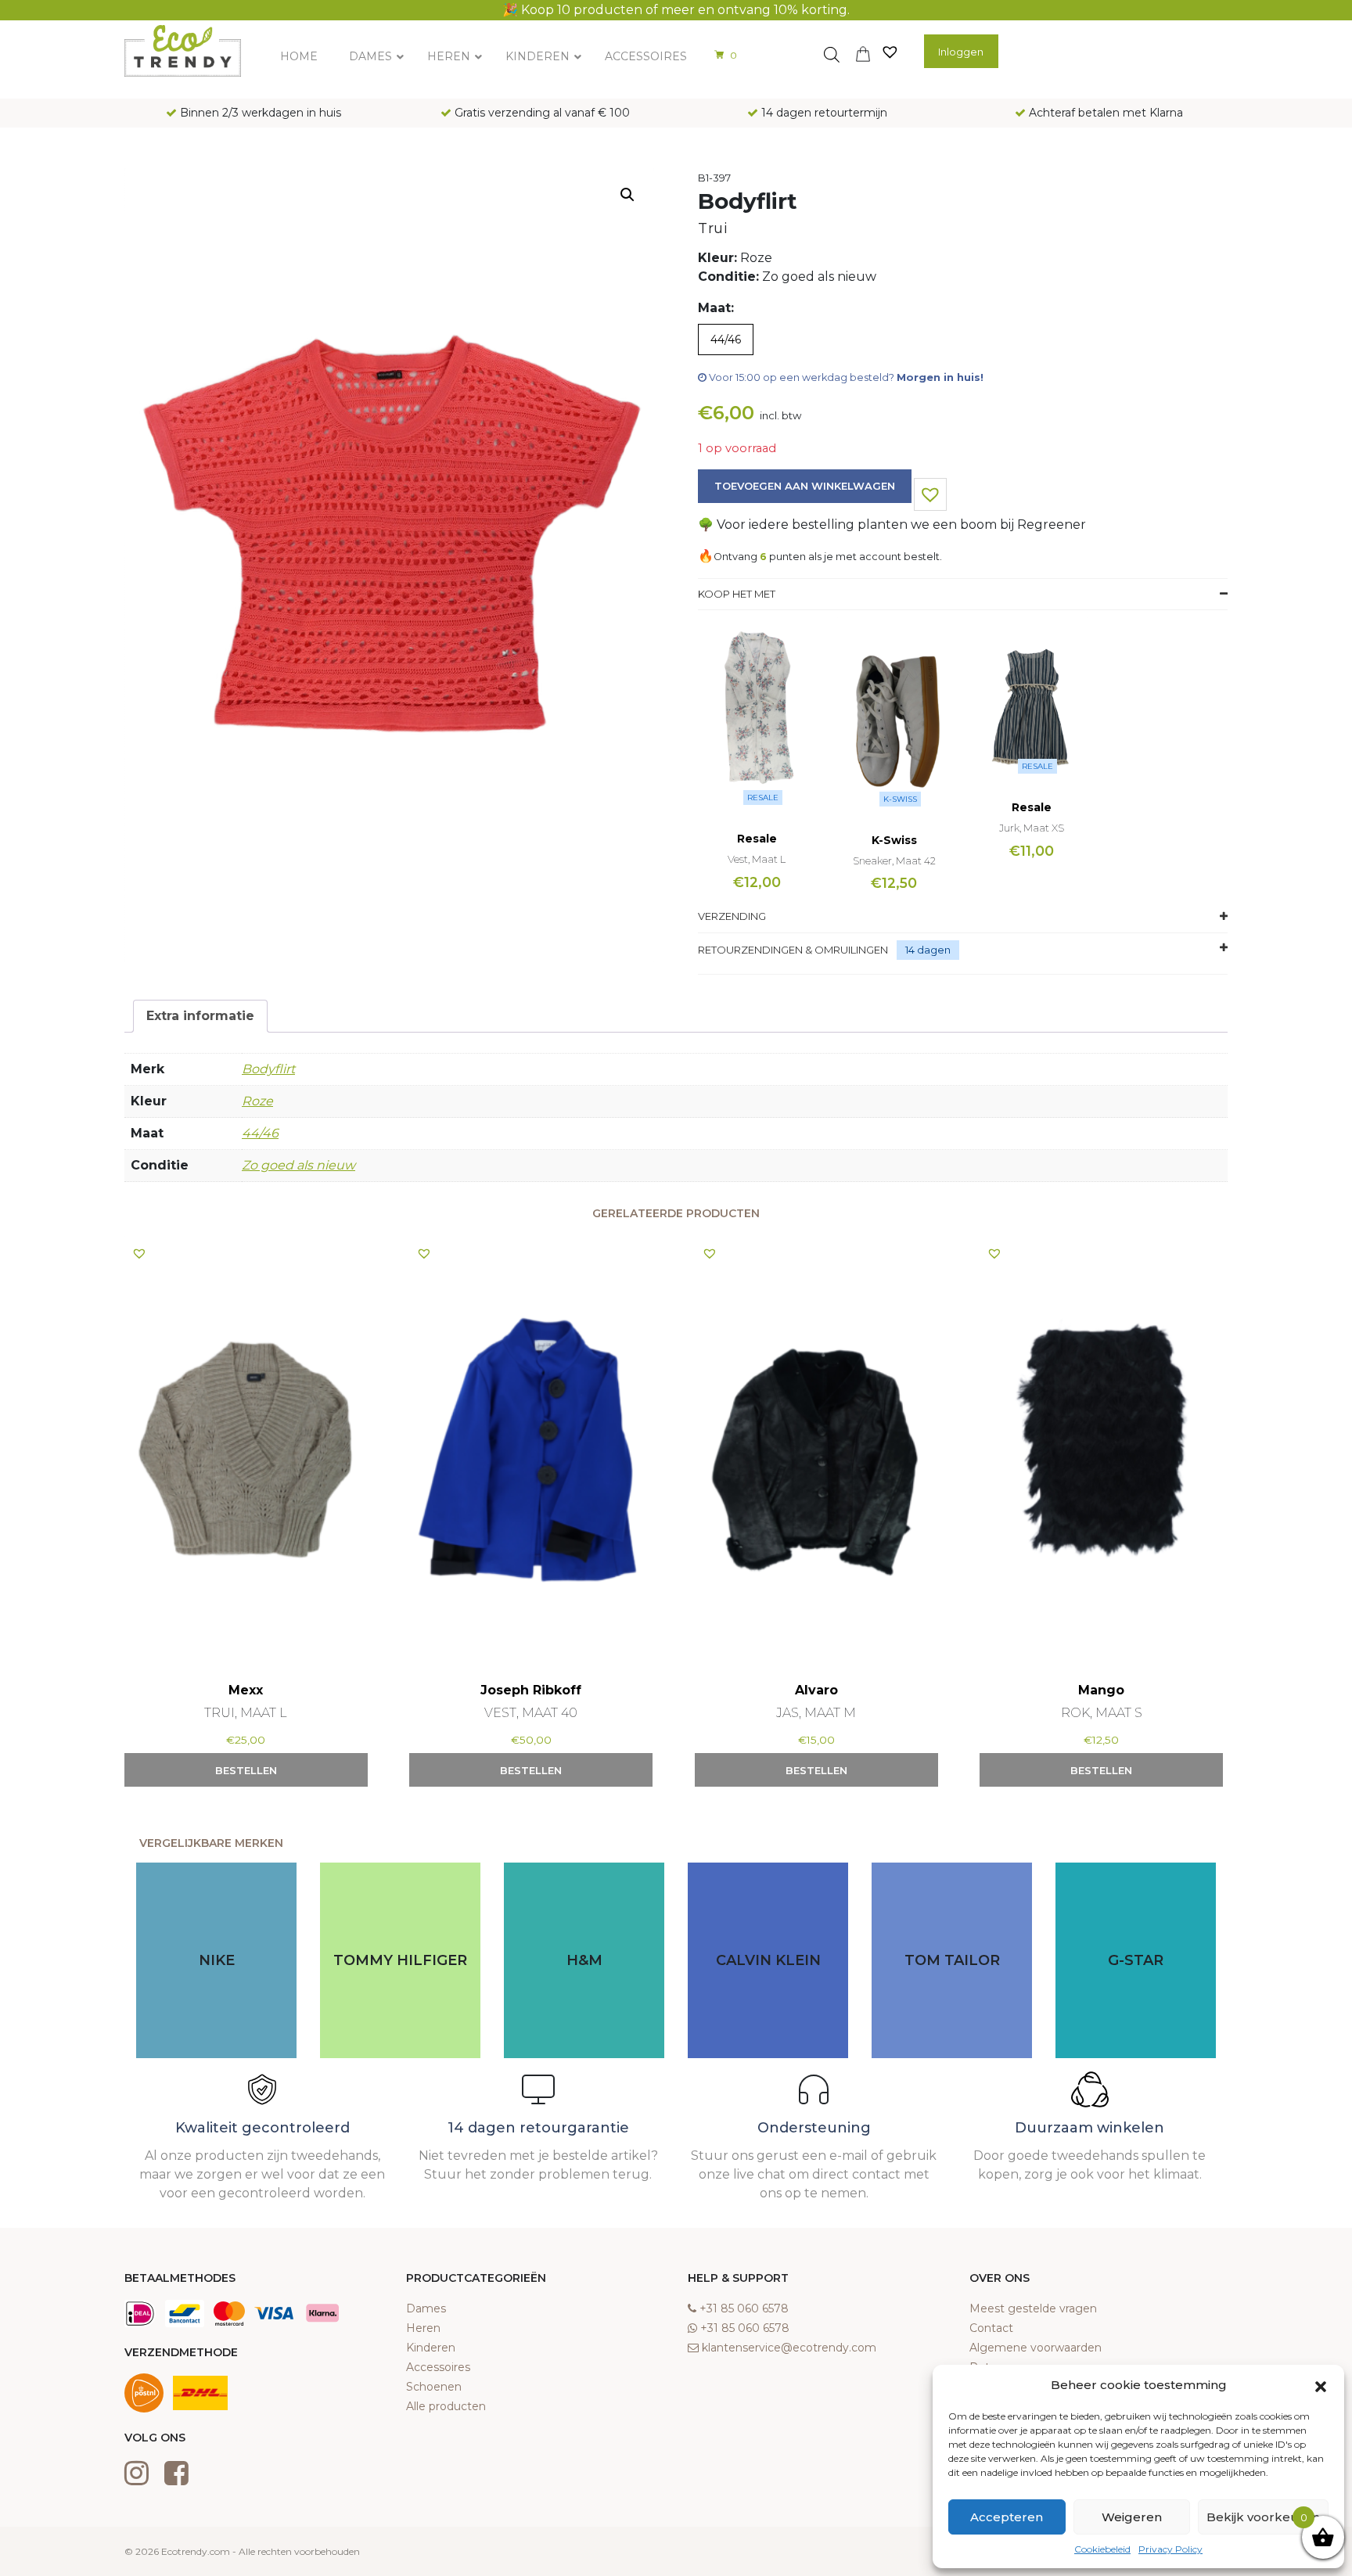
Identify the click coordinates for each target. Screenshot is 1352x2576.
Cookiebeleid (1102, 2549)
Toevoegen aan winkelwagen (805, 486)
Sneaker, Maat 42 (894, 860)
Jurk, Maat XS (1032, 828)
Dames (426, 2308)
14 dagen (928, 950)
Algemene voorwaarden (1036, 2348)
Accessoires (438, 2367)
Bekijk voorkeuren (1263, 2517)
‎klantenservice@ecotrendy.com (789, 2348)
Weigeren (1132, 2517)
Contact (991, 2328)
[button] (1321, 2385)
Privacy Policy (1170, 2549)
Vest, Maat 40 (531, 1713)
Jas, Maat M (816, 1713)
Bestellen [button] (246, 1770)
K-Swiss (900, 799)
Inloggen (961, 52)
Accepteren (1007, 2517)
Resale (763, 798)
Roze (257, 1101)
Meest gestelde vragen (1033, 2308)
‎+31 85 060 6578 (744, 2308)
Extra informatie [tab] (200, 1016)
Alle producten (446, 2406)
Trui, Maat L (246, 1713)
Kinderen (431, 2348)
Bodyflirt (268, 1069)
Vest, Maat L (757, 859)
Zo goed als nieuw (298, 1165)
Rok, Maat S (1102, 1713)
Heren (423, 2328)
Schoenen (434, 2387)
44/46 (260, 1133)
